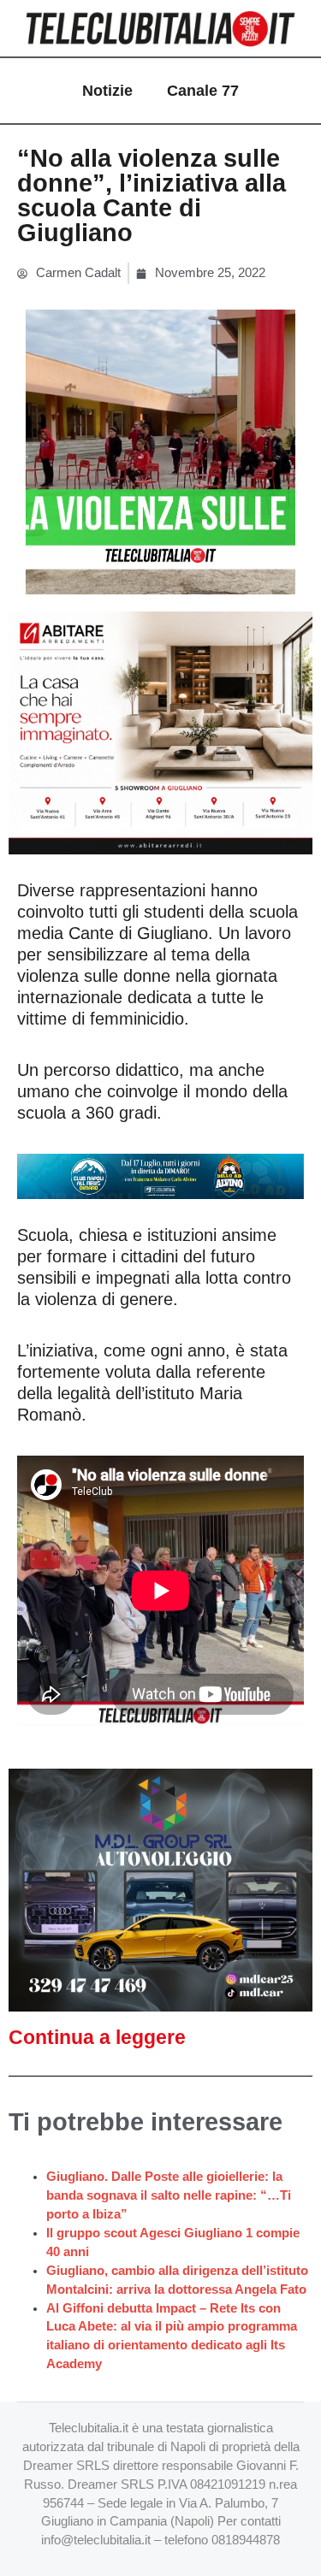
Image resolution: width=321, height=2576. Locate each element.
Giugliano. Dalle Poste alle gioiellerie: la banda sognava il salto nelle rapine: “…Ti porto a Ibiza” (169, 2195)
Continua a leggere (97, 2037)
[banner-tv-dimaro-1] (160, 1175)
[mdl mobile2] (160, 1889)
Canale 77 (203, 91)
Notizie (107, 91)
